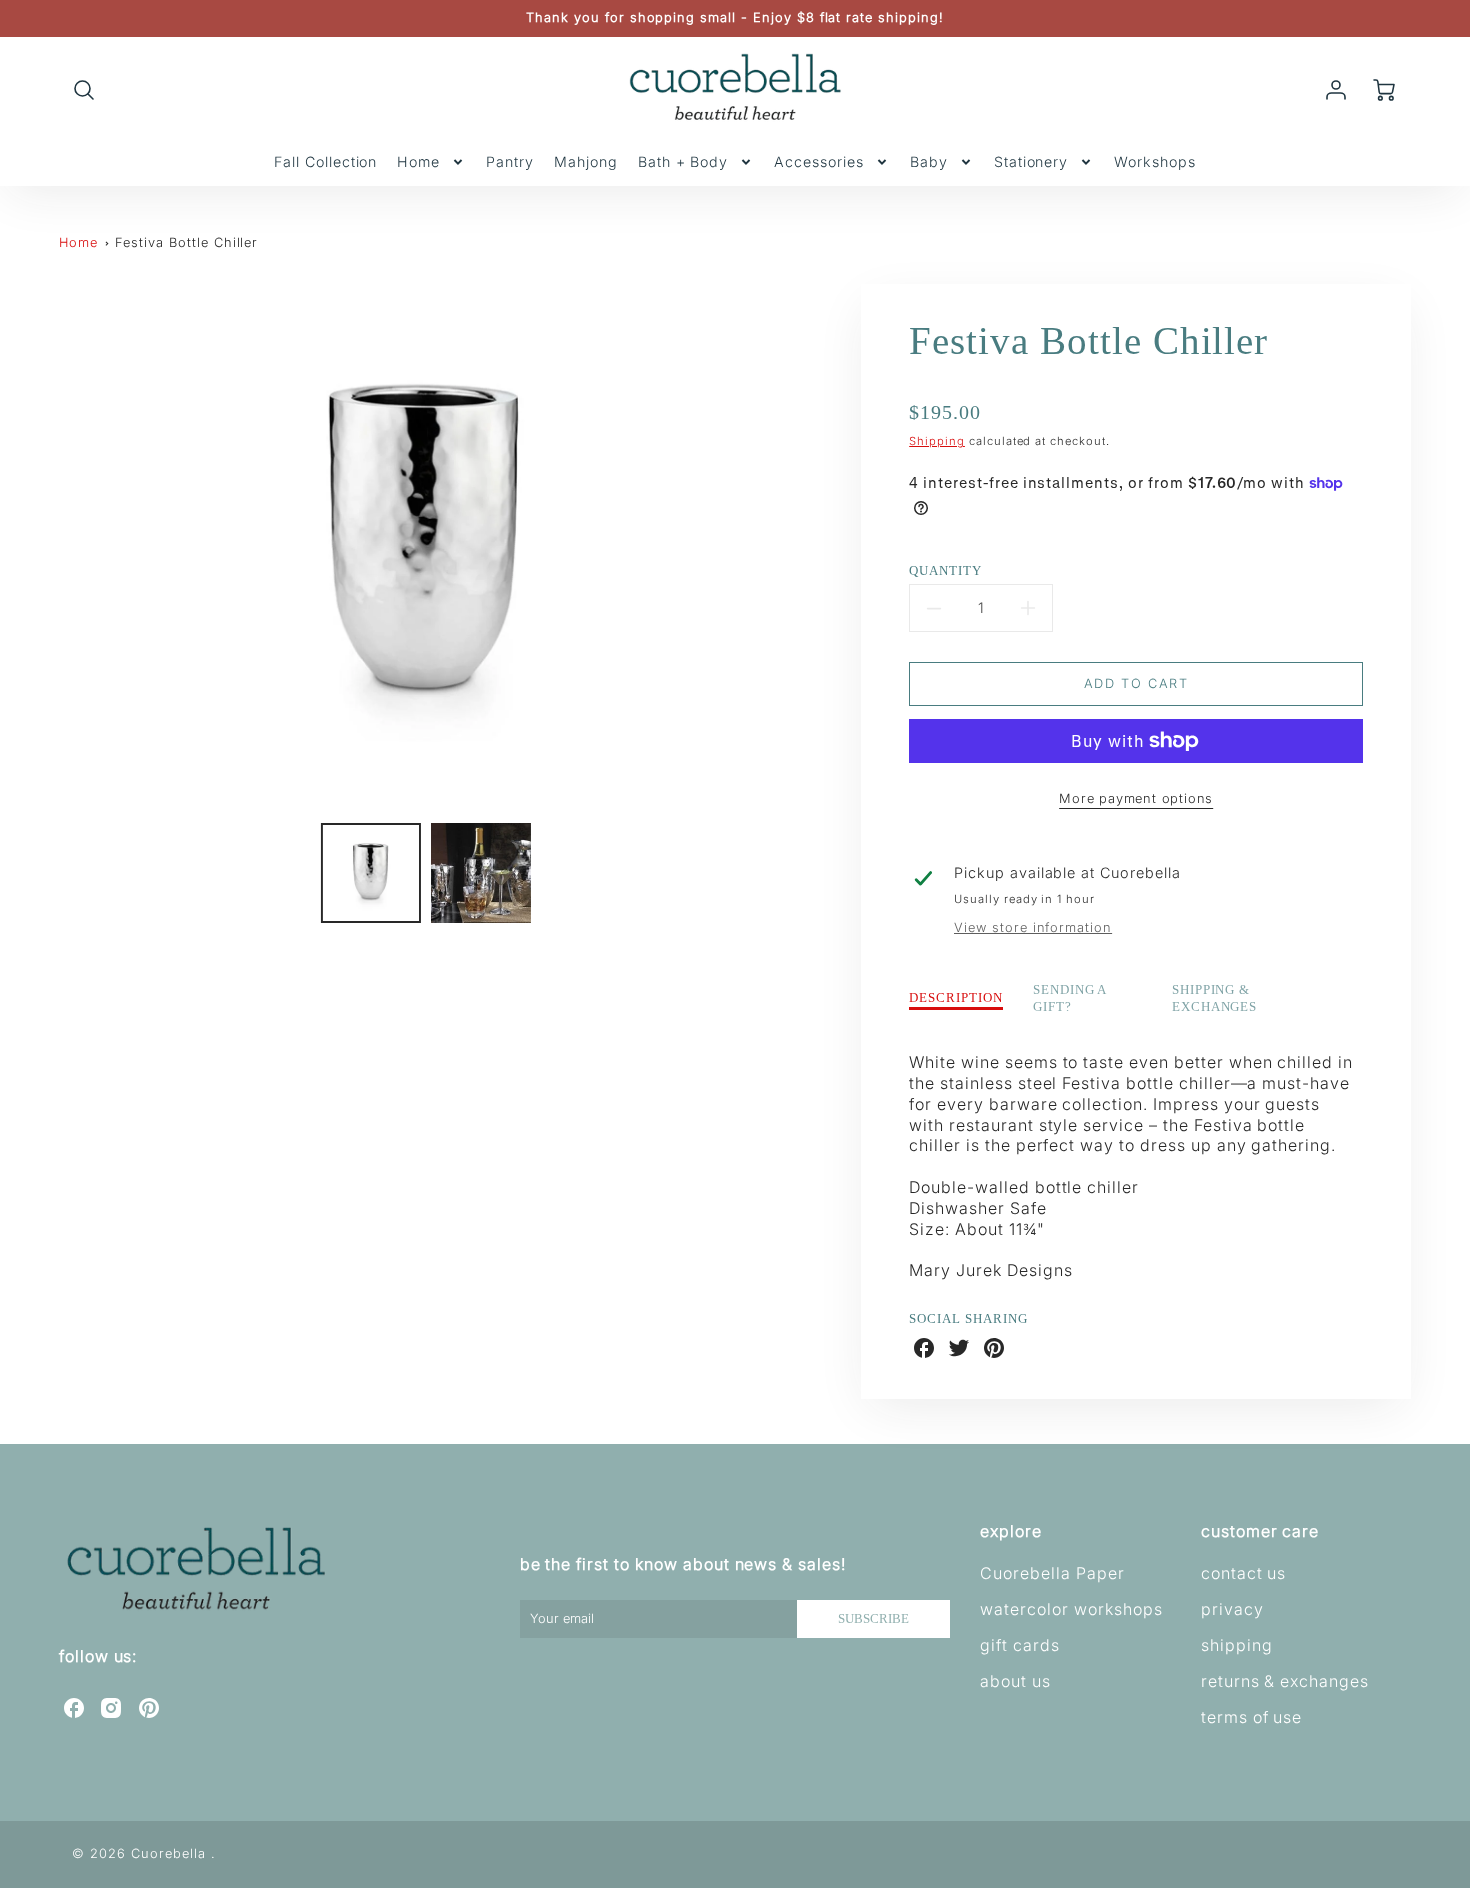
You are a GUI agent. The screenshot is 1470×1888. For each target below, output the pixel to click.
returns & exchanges (1285, 1681)
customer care (1260, 1531)
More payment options (1136, 798)
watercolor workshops (1071, 1609)
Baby (929, 161)
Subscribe (873, 1619)
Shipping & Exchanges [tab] (1215, 998)
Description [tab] (956, 998)
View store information (1033, 927)
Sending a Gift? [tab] (1070, 998)
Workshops (1155, 161)
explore (1011, 1531)
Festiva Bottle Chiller (186, 242)
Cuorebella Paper (1052, 1573)
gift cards (1020, 1645)
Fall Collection (325, 161)
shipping (1237, 1645)
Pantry (510, 161)
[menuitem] (325, 162)
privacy (1232, 1609)
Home (418, 161)
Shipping (937, 441)
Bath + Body (683, 161)
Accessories (819, 161)
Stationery (1031, 161)
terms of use (1252, 1717)
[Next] (803, 546)
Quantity (945, 571)
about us (1015, 1681)
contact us (1244, 1573)
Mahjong (586, 161)
